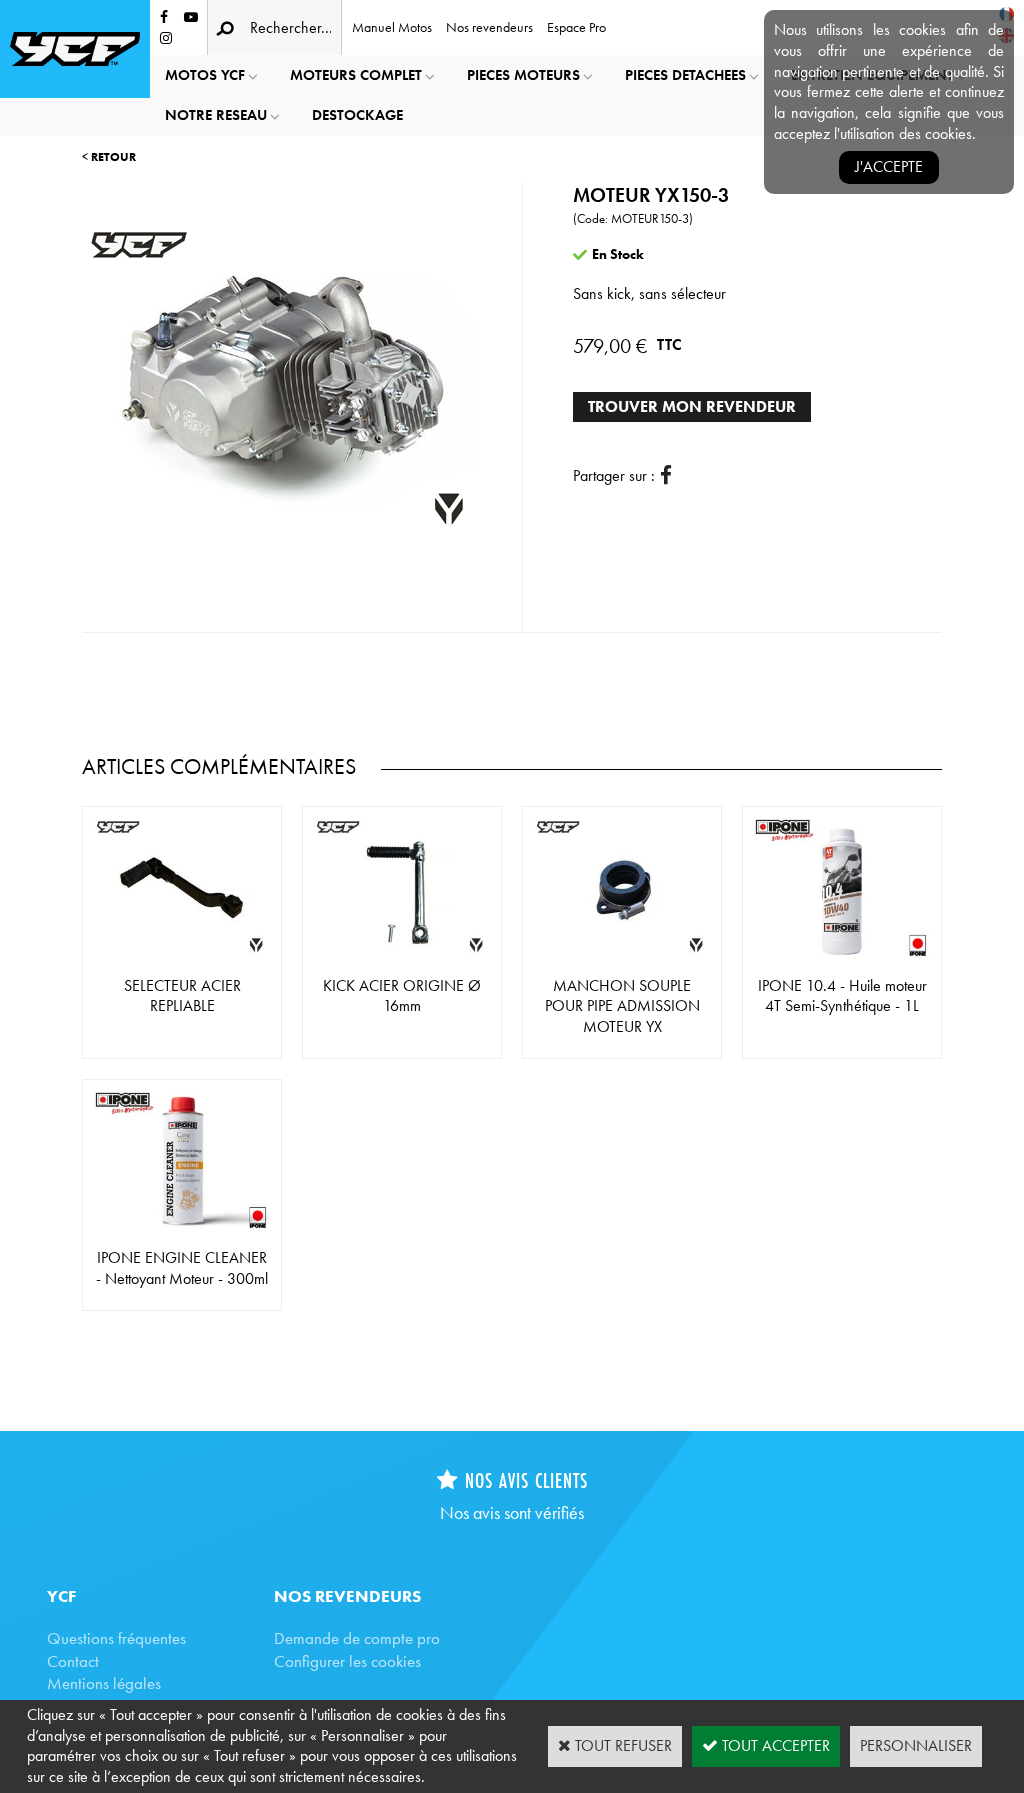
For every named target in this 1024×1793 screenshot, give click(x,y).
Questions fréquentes (116, 1638)
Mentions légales (104, 1683)
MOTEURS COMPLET (356, 75)
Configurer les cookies (347, 1661)
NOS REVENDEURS (347, 1596)
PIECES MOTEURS (523, 75)
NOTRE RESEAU (216, 115)
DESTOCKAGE (357, 115)
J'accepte (889, 166)
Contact (73, 1661)
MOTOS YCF (205, 75)
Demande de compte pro (357, 1638)
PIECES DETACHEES (685, 75)
